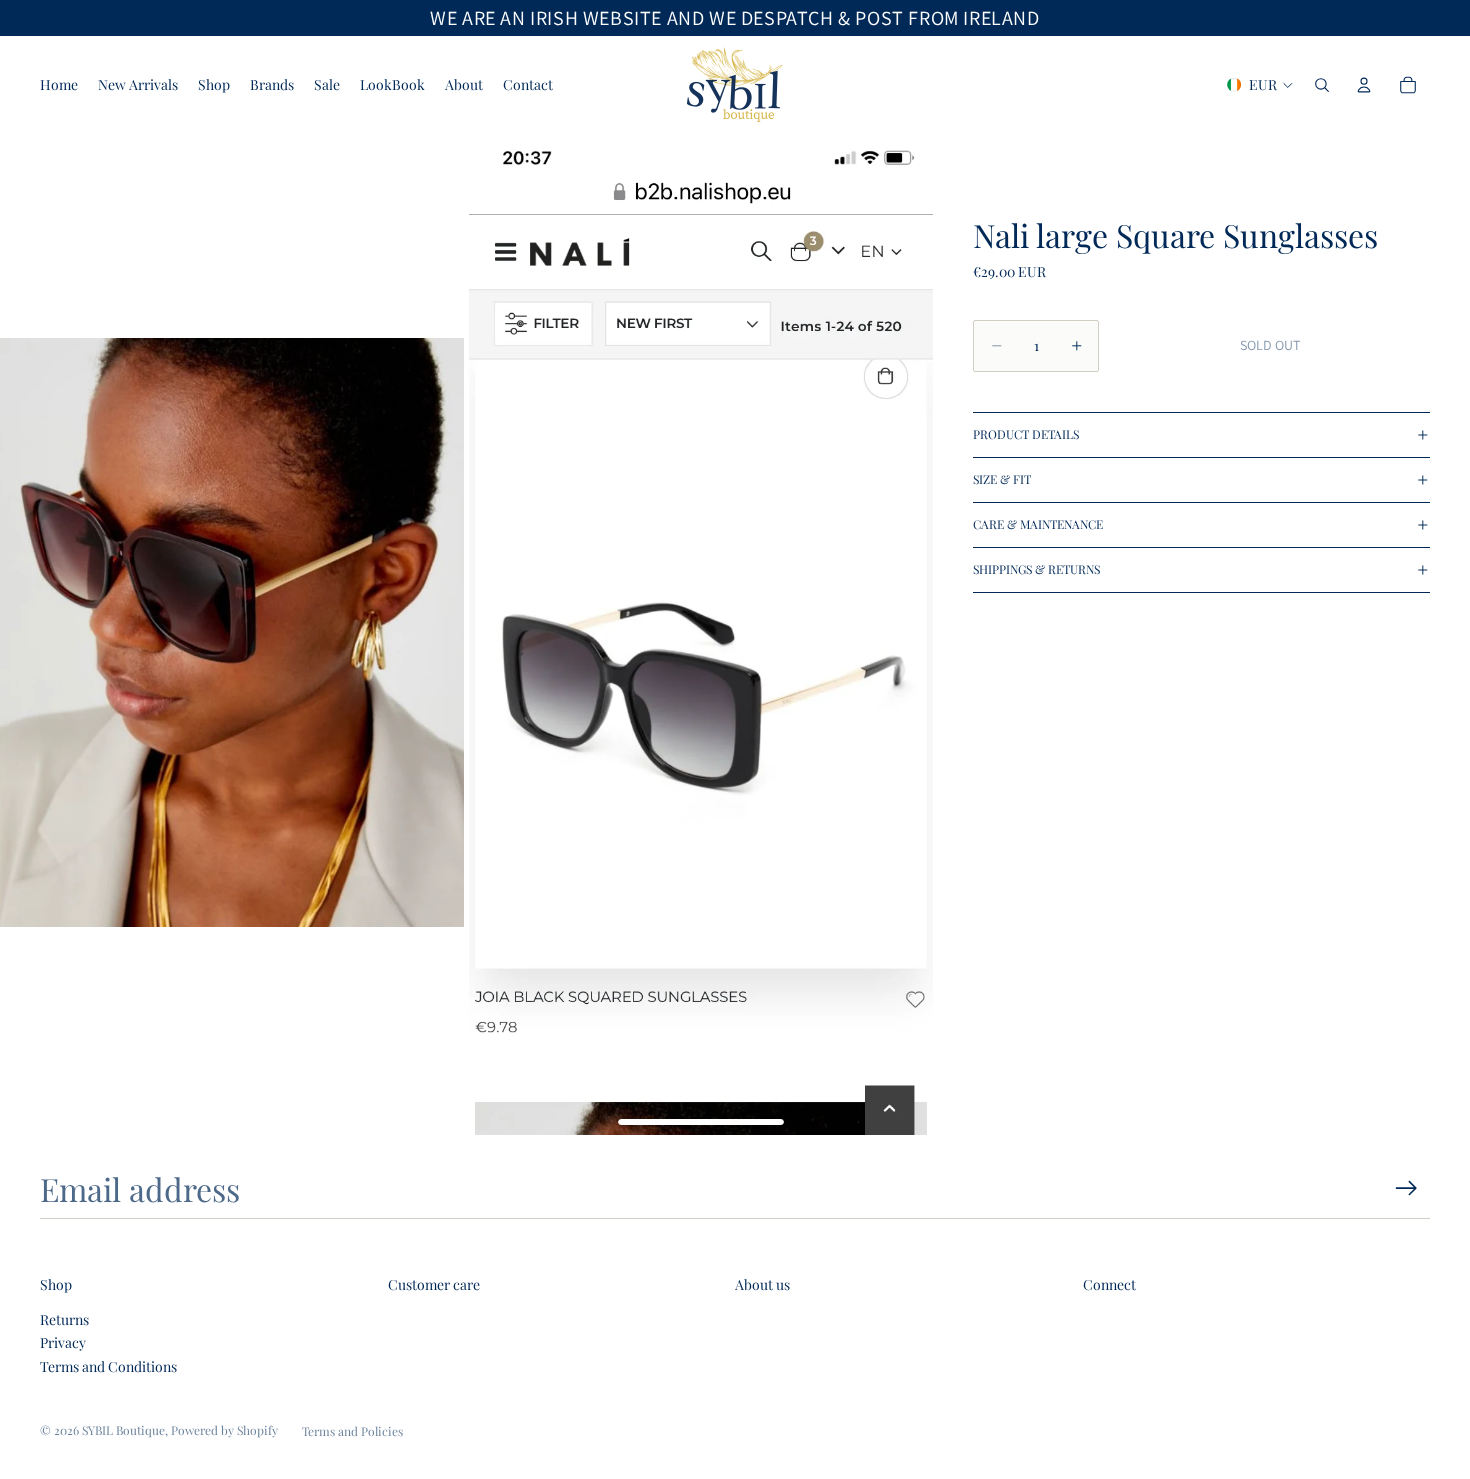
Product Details (1026, 434)
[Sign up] (1406, 1188)
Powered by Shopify (224, 1430)
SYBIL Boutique (123, 1430)
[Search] (1322, 85)
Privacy (63, 1342)
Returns (64, 1319)
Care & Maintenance (1038, 524)
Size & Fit (1002, 479)
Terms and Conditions (108, 1366)
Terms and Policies (352, 1431)
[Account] (1364, 85)
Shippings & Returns (1036, 569)
